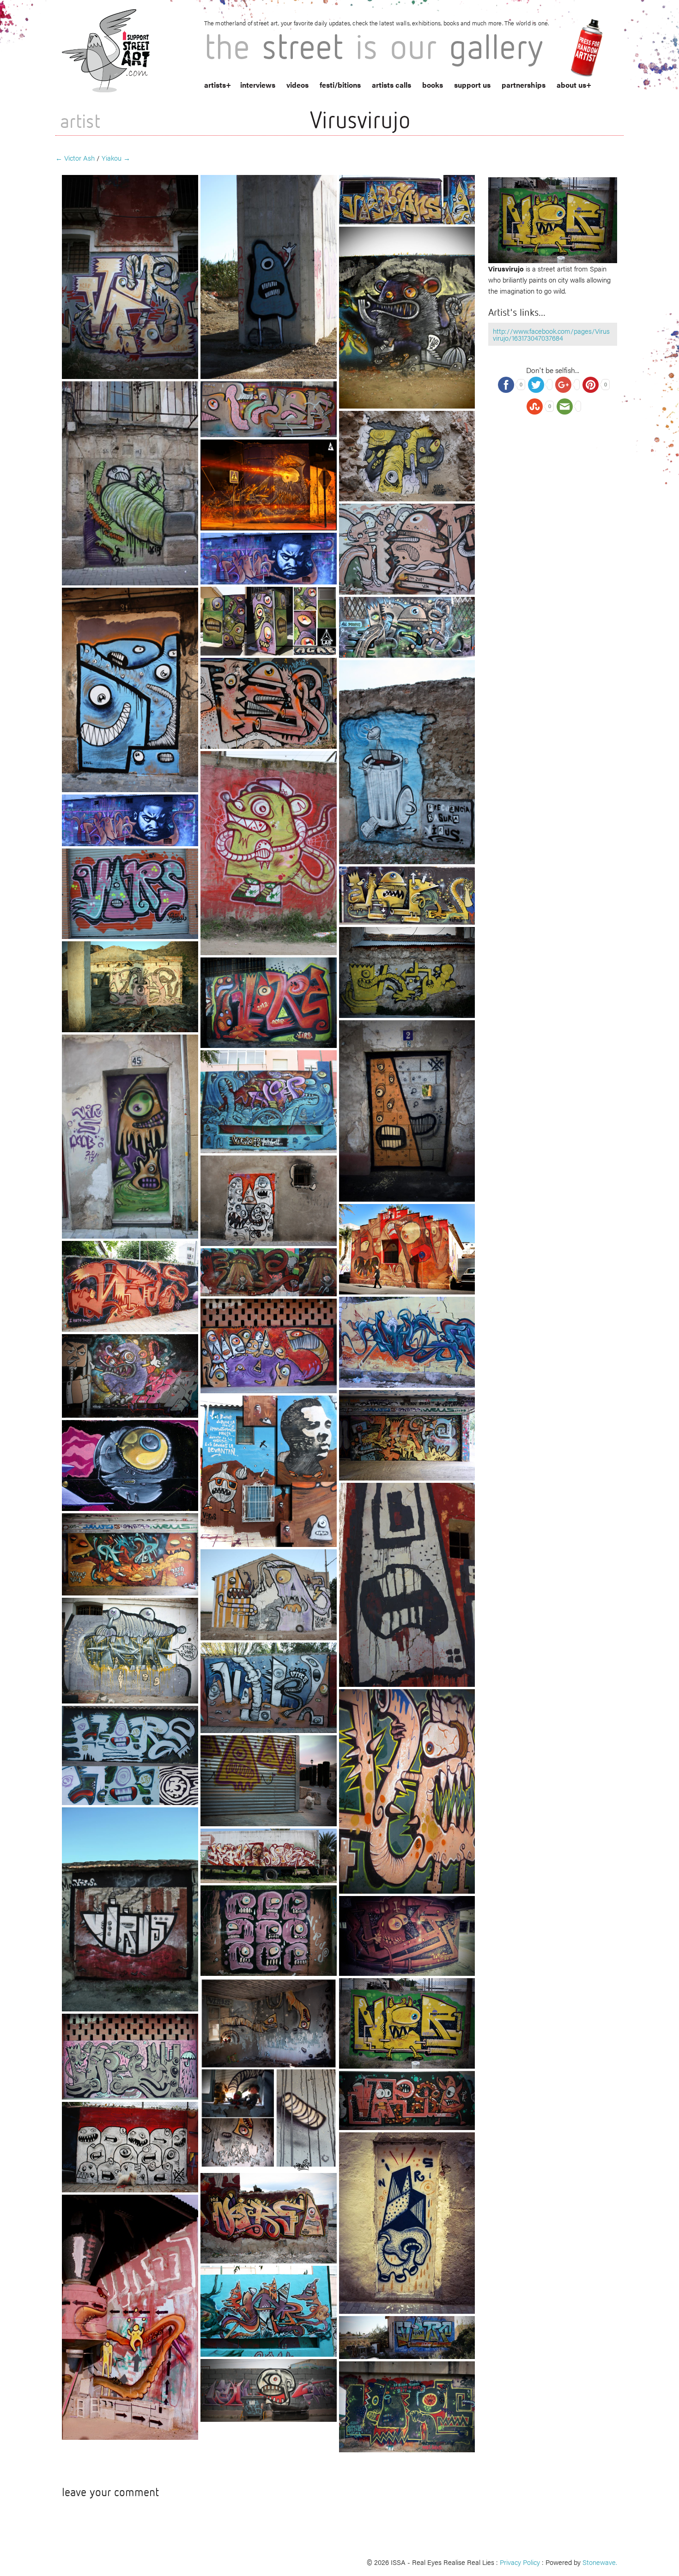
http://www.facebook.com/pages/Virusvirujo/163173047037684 (551, 334)
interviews (258, 85)
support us (472, 85)
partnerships (524, 85)
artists (215, 85)
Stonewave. (600, 2562)
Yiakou (116, 158)
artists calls (391, 85)
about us (571, 85)
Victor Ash (75, 158)
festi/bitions (340, 85)
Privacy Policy (520, 2562)
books (433, 85)
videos (297, 85)
